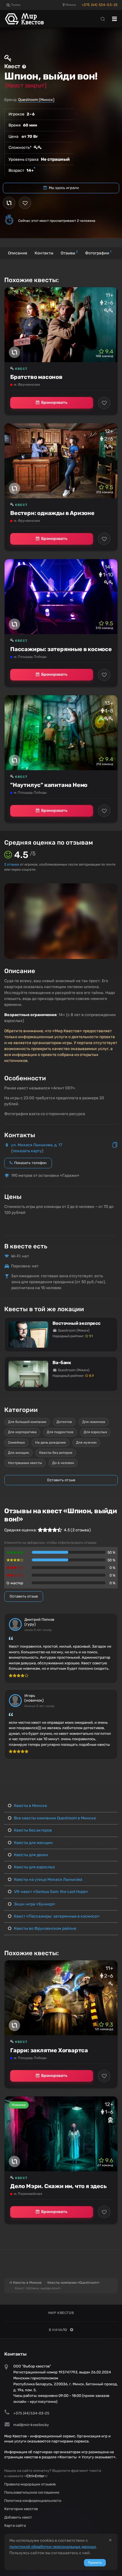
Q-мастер (15, 1583)
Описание (18, 253)
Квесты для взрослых (34, 1867)
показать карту (27, 1151)
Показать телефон (30, 1163)
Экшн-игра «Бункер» (34, 1904)
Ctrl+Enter (35, 2476)
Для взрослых (95, 1432)
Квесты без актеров (56, 1453)
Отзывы (69, 253)
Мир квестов (61, 2313)
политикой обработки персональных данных (53, 2547)
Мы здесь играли (63, 188)
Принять (95, 2563)
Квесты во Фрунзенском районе (45, 1928)
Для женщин (18, 1453)
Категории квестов (21, 2509)
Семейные (16, 1442)
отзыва (12, 864)
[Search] (103, 19)
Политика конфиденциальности (33, 2501)
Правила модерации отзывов (30, 2484)
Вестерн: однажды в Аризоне (52, 513)
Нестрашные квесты (25, 1463)
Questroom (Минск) (36, 100)
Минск (70, 5)
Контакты (44, 253)
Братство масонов (36, 377)
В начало (58, 2330)
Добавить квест (18, 2517)
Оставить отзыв (61, 1480)
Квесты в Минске (30, 1806)
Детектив (64, 1422)
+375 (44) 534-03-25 (100, 5)
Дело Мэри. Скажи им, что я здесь (58, 2186)
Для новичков (94, 1422)
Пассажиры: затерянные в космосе (61, 649)
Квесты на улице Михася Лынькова (48, 1880)
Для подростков (60, 1432)
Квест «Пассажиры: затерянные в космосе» (56, 1916)
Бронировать (54, 402)
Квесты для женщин (33, 1843)
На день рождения (51, 1442)
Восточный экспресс (76, 1323)
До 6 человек (63, 1463)
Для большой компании (27, 1422)
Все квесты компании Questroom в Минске (54, 1818)
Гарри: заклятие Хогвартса (49, 2050)
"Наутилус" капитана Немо (49, 785)
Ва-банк (62, 1363)
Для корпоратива (22, 1432)
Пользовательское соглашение (32, 2492)
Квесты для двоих (31, 1855)
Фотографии (98, 253)
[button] (113, 888)
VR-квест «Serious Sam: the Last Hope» (51, 1892)
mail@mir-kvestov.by (31, 2425)
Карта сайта (15, 2525)
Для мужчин (86, 1442)
